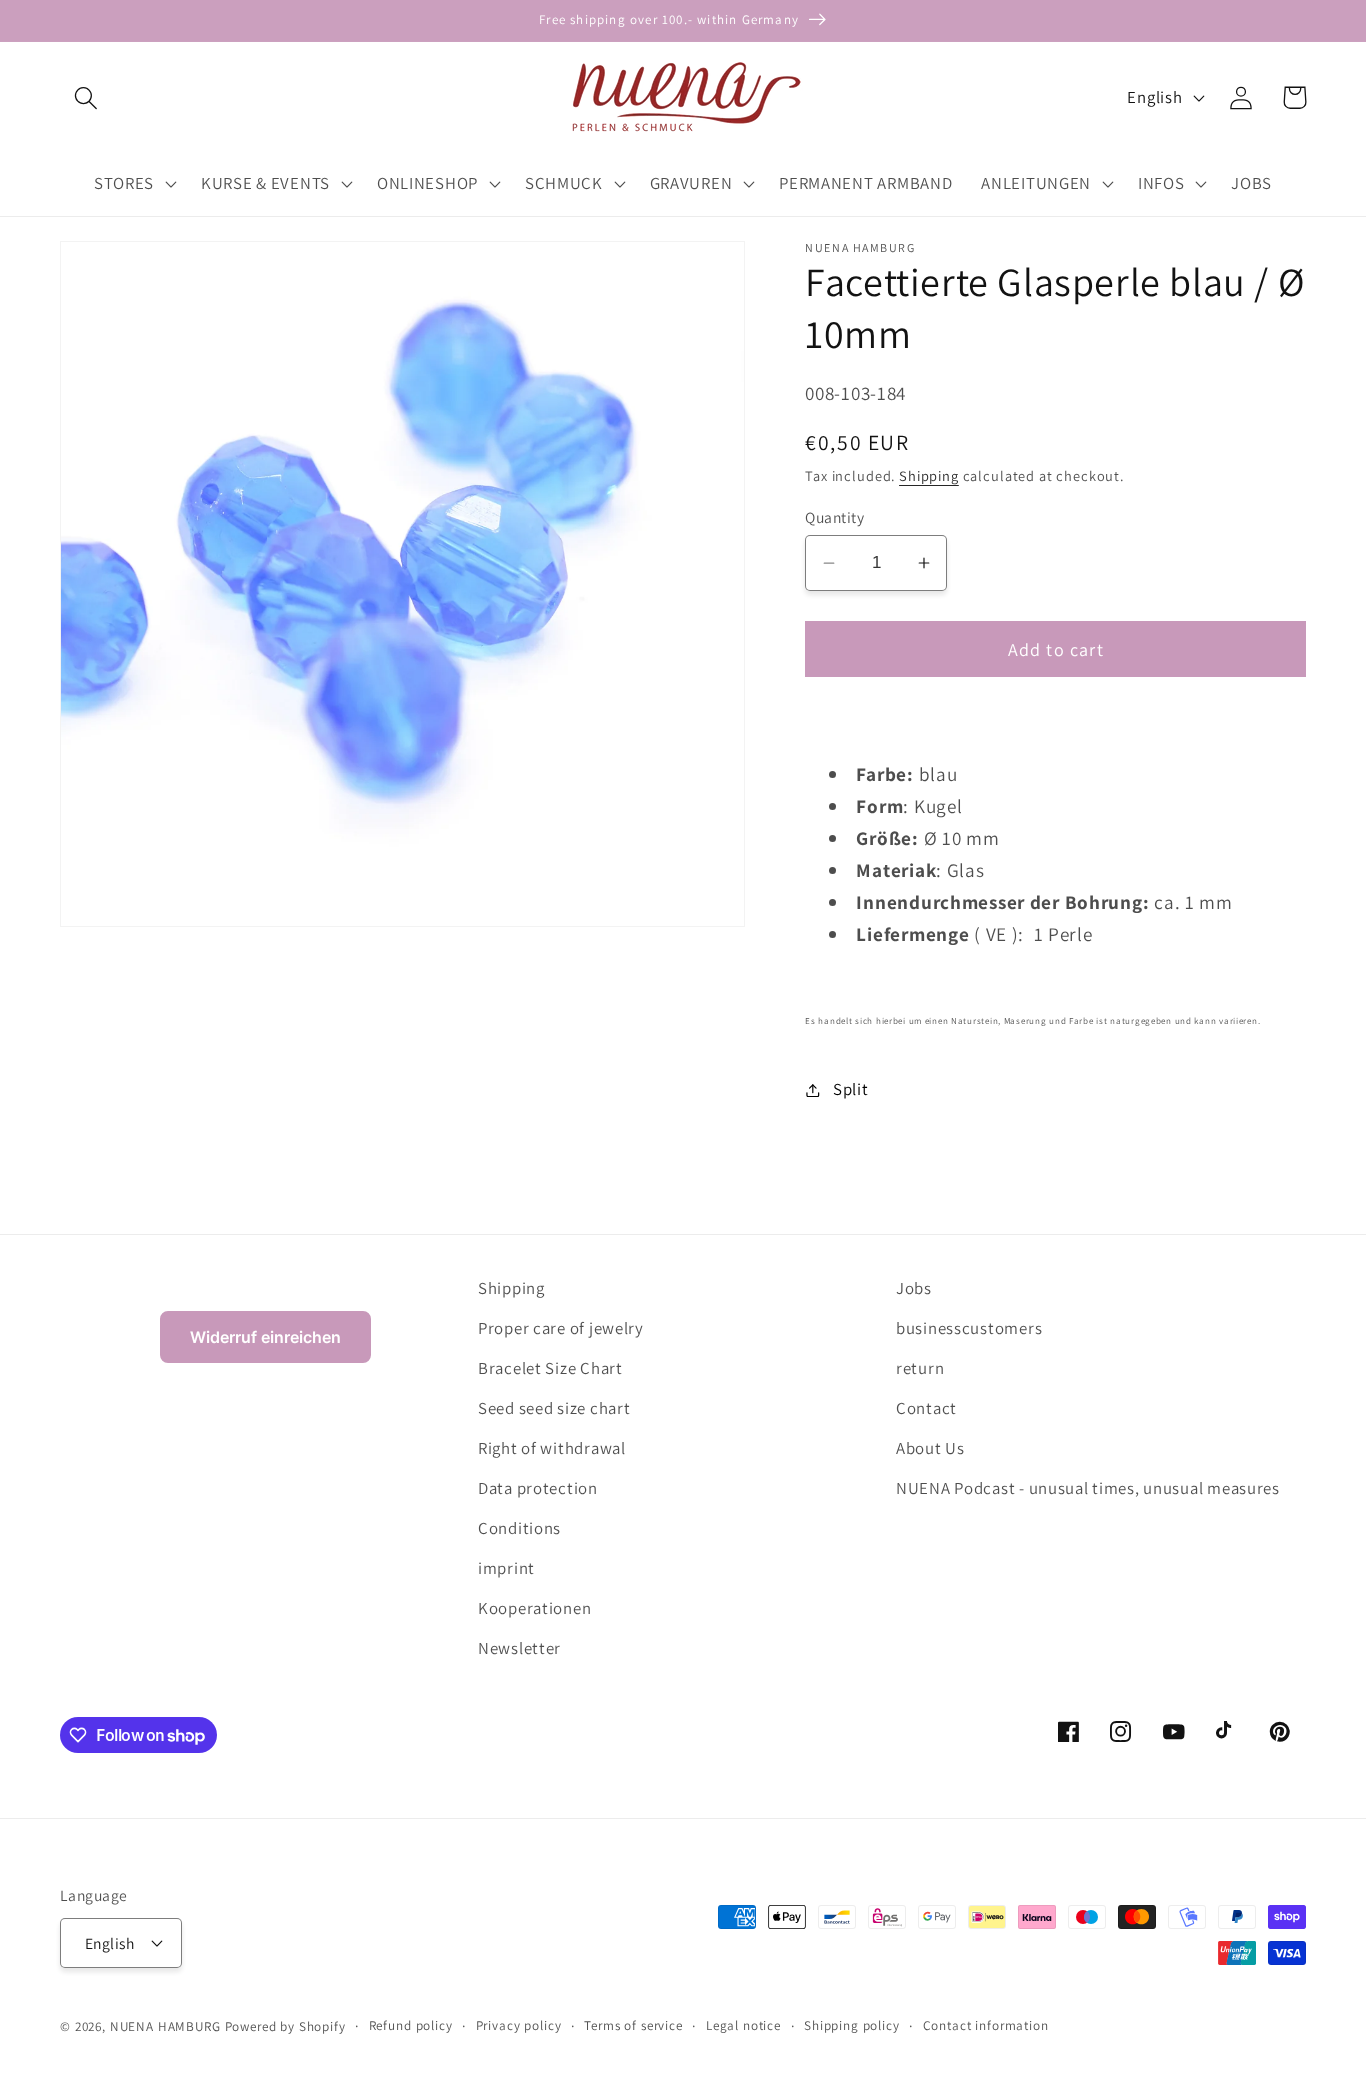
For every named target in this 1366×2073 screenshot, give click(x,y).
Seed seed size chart (554, 1408)
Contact (926, 1408)
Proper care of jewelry (561, 1328)
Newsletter (519, 1648)
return (920, 1368)
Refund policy (411, 2025)
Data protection (538, 1488)
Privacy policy (519, 2025)
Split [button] (850, 1089)
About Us (930, 1448)
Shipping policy (852, 2025)
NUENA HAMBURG (165, 2026)
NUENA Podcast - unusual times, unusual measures (1088, 1488)
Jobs (914, 1288)
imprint (506, 1568)
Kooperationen (534, 1608)
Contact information (986, 2025)
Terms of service (633, 2025)
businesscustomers (969, 1328)
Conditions (519, 1528)
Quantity (834, 517)
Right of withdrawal (552, 1448)
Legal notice (743, 2025)
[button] (86, 97)
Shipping (929, 475)
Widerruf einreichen (265, 1337)
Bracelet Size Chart (550, 1368)
